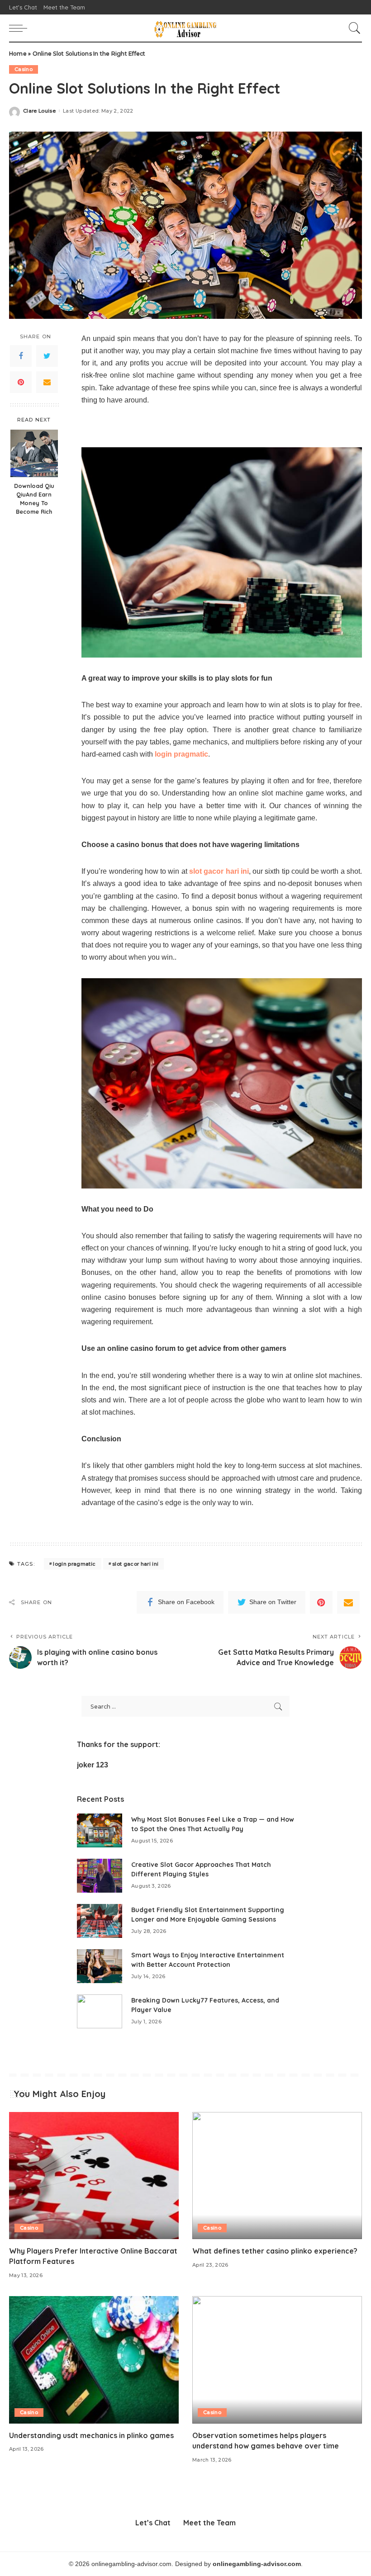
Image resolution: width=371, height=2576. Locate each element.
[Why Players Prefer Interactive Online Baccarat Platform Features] (94, 2176)
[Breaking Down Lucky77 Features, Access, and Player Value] (100, 2011)
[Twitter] (47, 356)
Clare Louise (39, 111)
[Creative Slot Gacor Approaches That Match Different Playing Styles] (100, 1876)
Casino (24, 69)
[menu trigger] (20, 28)
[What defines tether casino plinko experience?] (277, 2176)
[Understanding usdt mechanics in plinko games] (94, 2360)
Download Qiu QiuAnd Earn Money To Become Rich (34, 499)
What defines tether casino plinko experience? (275, 2251)
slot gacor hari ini (136, 1564)
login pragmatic (74, 1564)
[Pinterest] (21, 382)
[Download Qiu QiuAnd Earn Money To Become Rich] (34, 453)
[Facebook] (21, 356)
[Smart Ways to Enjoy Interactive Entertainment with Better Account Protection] (100, 1966)
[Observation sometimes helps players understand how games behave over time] (277, 2360)
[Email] (47, 382)
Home (18, 54)
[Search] (352, 28)
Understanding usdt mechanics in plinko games (91, 2435)
